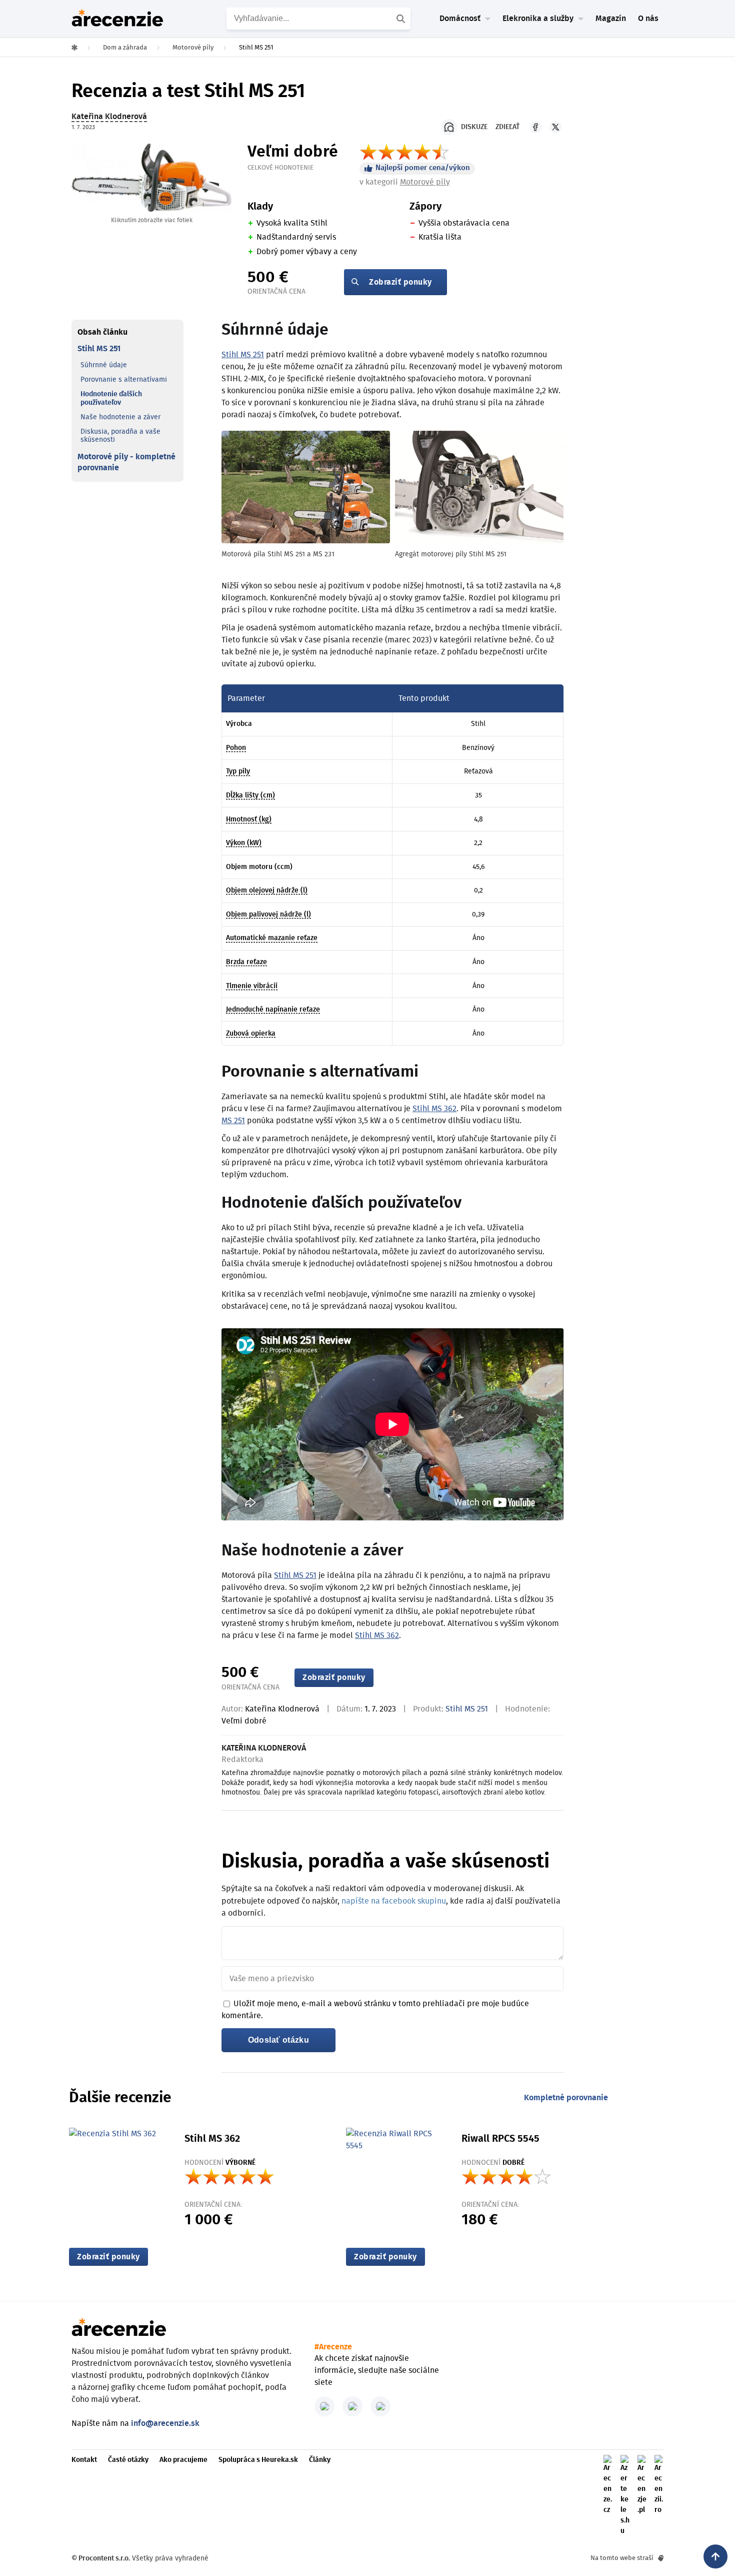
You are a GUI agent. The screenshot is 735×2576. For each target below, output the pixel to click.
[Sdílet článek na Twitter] (555, 127)
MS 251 (233, 1121)
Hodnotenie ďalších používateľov (111, 398)
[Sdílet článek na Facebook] (535, 127)
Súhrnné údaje (104, 365)
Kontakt (84, 2460)
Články (320, 2460)
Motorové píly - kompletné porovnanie (126, 462)
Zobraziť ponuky (400, 282)
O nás (648, 19)
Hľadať (402, 19)
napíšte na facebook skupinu (394, 1901)
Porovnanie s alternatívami (124, 380)
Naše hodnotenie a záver (120, 417)
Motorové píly (425, 182)
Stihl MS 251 (99, 349)
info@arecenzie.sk (165, 2423)
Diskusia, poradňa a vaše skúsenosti (120, 436)
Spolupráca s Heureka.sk (258, 2460)
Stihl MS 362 (434, 1109)
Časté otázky (128, 2460)
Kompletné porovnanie (566, 2098)
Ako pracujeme (183, 2460)
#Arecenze (333, 2347)
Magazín (611, 19)
